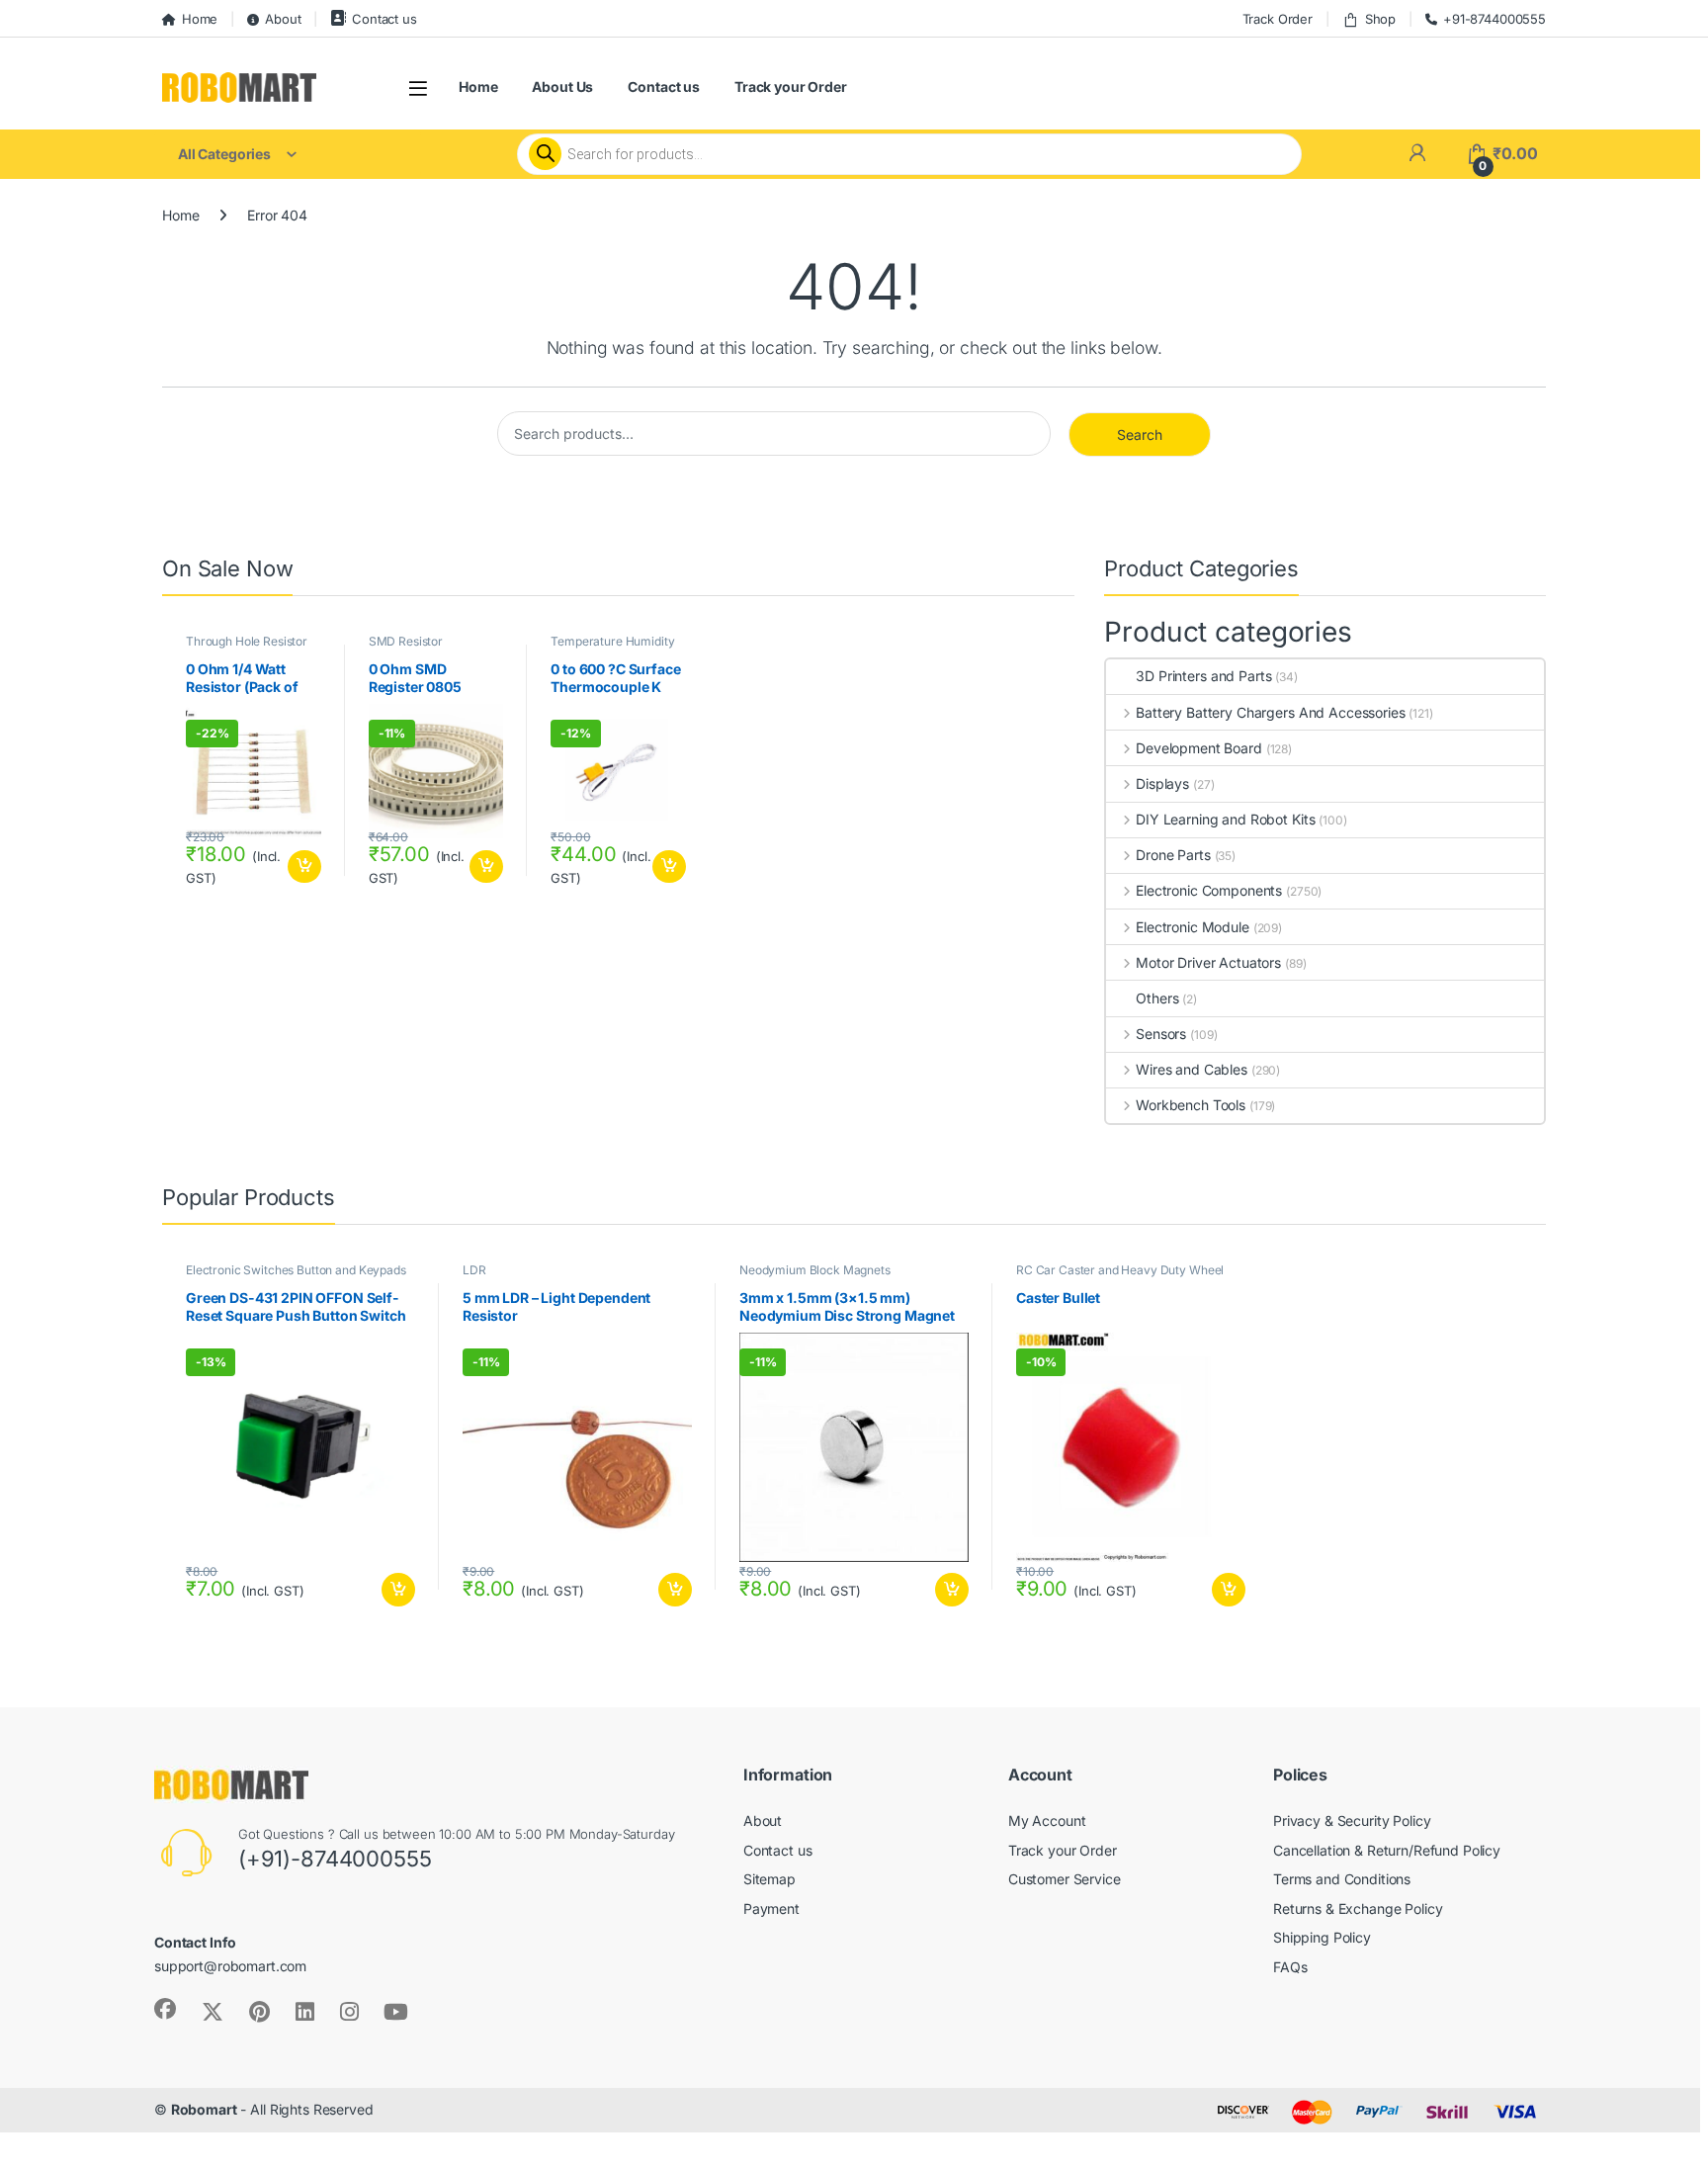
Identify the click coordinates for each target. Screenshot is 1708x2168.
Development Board (1198, 748)
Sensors (1161, 1034)
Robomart (204, 2109)
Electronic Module (1192, 927)
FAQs (1290, 1967)
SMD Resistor (406, 641)
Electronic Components (1209, 890)
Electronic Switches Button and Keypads (296, 1270)
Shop (1380, 19)
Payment (771, 1908)
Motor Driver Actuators (1208, 962)
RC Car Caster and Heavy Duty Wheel (1120, 1270)
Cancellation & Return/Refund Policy (1387, 1850)
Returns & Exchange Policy (1358, 1908)
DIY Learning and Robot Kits (1225, 819)
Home (200, 19)
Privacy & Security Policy (1352, 1821)
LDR (474, 1270)
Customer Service (1065, 1879)
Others (1157, 998)
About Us (562, 87)
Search (1140, 434)
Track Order (1278, 19)
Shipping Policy (1322, 1937)
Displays (1162, 783)
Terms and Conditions (1342, 1879)
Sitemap (769, 1879)
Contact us (384, 19)
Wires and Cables (1192, 1069)
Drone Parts (1173, 855)
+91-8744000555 (1494, 19)
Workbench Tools (1191, 1105)
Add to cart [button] (304, 867)
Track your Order (791, 87)
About (283, 19)
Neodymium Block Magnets (815, 1270)
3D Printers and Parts (1203, 676)
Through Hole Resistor (247, 641)
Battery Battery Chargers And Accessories (1270, 712)
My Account (1047, 1821)
